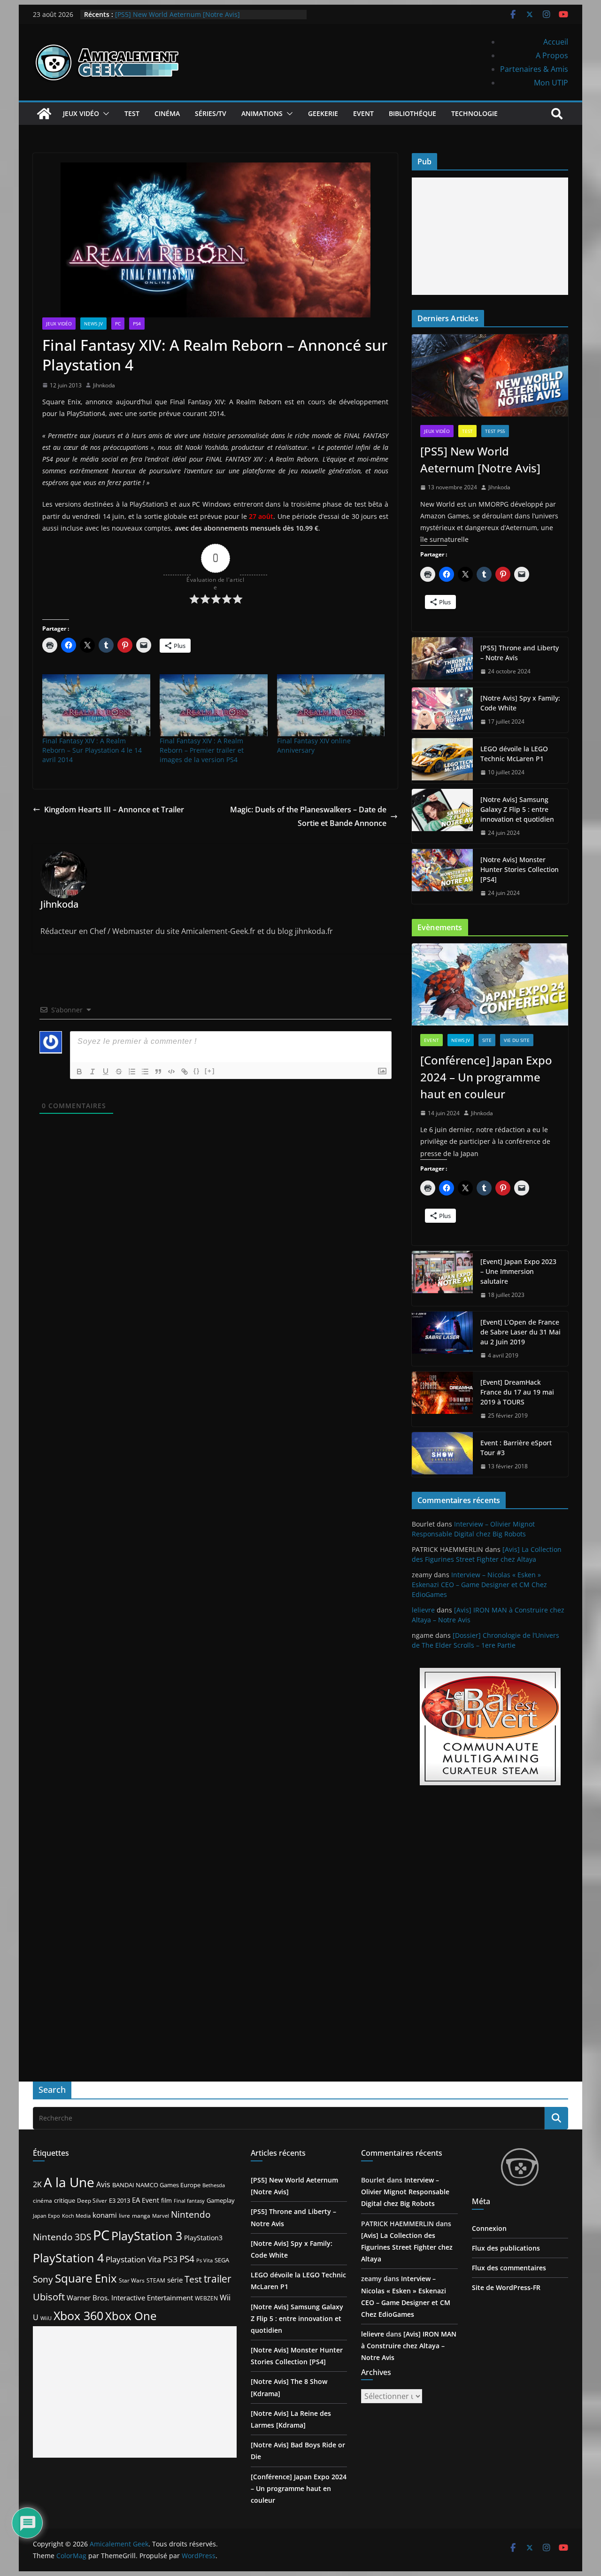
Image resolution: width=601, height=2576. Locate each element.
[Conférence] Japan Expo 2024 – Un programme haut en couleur (486, 1077)
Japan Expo (46, 2216)
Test (132, 113)
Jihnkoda (104, 385)
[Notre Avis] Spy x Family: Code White (520, 703)
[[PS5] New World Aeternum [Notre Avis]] (490, 375)
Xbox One (131, 2316)
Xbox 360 (78, 2315)
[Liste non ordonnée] (145, 1072)
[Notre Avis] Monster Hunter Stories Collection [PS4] (520, 869)
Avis (103, 2184)
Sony (43, 2279)
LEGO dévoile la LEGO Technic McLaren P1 (514, 754)
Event (363, 113)
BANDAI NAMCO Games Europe (156, 2185)
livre (124, 2216)
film (166, 2200)
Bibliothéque (412, 113)
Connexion (489, 2228)
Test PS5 (495, 431)
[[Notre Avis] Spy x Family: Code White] (442, 710)
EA (136, 2200)
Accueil (556, 42)
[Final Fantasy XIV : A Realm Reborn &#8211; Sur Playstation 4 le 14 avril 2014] (96, 705)
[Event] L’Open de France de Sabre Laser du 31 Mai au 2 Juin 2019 (520, 1332)
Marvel (161, 2216)
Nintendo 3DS (62, 2237)
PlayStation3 (203, 2238)
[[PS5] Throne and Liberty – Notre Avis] (442, 660)
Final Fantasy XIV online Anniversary (314, 745)
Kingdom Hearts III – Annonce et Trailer (114, 810)
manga (141, 2215)
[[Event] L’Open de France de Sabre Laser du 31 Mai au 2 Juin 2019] (442, 1339)
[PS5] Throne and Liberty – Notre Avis (520, 653)
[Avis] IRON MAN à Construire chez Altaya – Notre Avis (409, 2346)
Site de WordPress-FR (506, 2287)
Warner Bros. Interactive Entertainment (130, 2298)
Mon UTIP (551, 83)
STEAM (156, 2280)
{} (197, 1071)
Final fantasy (189, 2201)
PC (118, 324)
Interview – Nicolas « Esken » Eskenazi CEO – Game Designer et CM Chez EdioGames (479, 1585)
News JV (93, 324)
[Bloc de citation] (158, 1072)
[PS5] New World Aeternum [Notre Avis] (480, 459)
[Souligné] (106, 1072)
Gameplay (221, 2200)
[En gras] (79, 1072)
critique (65, 2200)
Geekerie (323, 113)
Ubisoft (49, 2297)
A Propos (552, 55)
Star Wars (132, 2280)
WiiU (46, 2318)
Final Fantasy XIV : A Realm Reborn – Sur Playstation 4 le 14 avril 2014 (92, 750)
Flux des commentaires (509, 2268)
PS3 (170, 2259)
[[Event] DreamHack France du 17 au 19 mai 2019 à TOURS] (442, 1399)
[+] (210, 1071)
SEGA (222, 2260)
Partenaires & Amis (534, 69)
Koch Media (76, 2216)
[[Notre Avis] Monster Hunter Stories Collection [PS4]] (442, 876)
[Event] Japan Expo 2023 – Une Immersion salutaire (518, 1271)
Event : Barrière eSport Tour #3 (516, 1448)
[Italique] (92, 1072)
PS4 (137, 324)
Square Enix (86, 2278)
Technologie (474, 113)
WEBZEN (206, 2298)
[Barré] (119, 1072)
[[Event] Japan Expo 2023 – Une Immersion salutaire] (442, 1278)
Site (487, 1040)
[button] (104, 114)
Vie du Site (517, 1040)
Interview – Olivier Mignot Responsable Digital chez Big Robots (405, 2192)
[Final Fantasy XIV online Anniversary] (331, 705)
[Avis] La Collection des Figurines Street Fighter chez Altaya (407, 2247)
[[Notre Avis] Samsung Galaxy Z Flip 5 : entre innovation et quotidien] (442, 816)
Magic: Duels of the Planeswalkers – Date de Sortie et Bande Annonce (308, 816)
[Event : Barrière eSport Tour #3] (442, 1455)
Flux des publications (506, 2248)
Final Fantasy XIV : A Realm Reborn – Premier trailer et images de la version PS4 (202, 750)
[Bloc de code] (171, 1072)
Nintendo (191, 2214)
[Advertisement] (490, 236)
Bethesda (214, 2185)
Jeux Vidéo (81, 113)
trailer (218, 2279)
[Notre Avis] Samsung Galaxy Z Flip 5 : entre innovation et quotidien (517, 809)
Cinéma (167, 113)
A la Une (69, 2182)
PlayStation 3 (147, 2236)
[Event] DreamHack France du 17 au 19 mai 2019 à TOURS (517, 1392)
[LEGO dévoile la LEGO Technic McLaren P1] (442, 761)
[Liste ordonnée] (132, 1072)
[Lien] (185, 1072)
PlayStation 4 (68, 2258)
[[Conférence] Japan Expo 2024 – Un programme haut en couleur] (490, 984)
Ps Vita (204, 2260)
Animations (262, 113)
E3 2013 (119, 2200)
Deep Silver (92, 2200)
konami (105, 2215)
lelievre (423, 1610)
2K (37, 2184)
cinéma (42, 2201)
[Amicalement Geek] (44, 114)
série (175, 2280)
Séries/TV (211, 113)
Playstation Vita (133, 2259)
